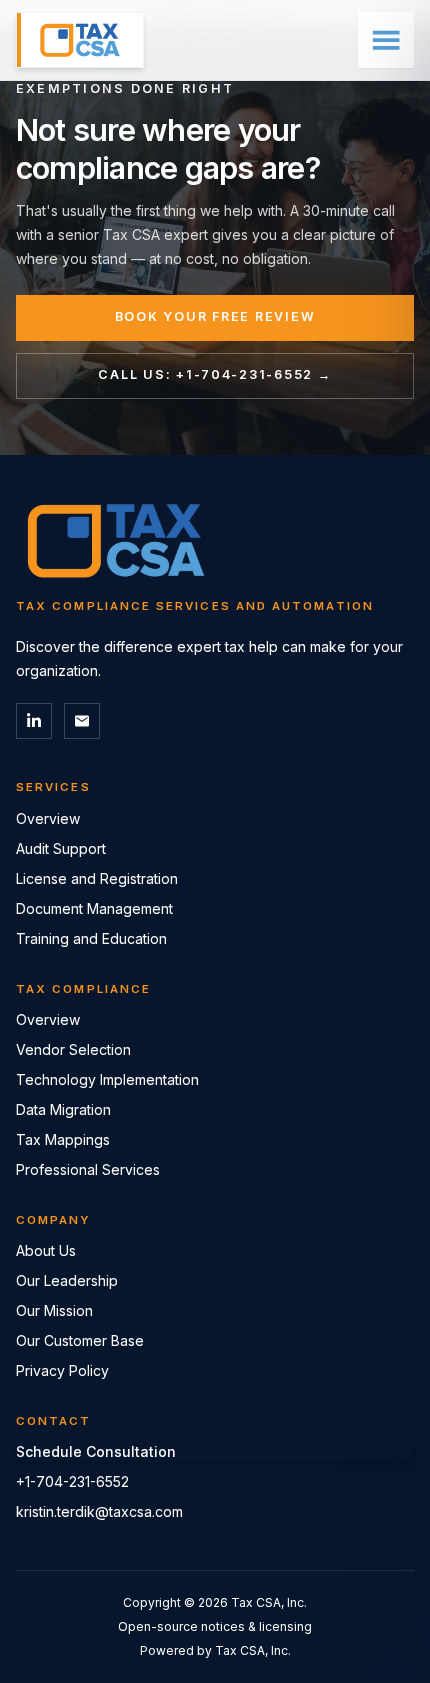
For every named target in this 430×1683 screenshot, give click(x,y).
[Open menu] (386, 40)
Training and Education (91, 938)
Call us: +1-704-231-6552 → (214, 374)
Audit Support (61, 848)
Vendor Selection (73, 1049)
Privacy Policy (62, 1370)
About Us (46, 1250)
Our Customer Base (80, 1340)
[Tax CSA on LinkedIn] (34, 721)
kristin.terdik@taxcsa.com (99, 1511)
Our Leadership (67, 1280)
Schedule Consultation (96, 1451)
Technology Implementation (107, 1079)
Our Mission (54, 1310)
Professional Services (88, 1169)
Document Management (94, 908)
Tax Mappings (63, 1139)
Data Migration (63, 1109)
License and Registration (97, 878)
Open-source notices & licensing (215, 1626)
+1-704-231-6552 (72, 1481)
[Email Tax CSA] (82, 721)
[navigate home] (80, 40)
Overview (48, 818)
